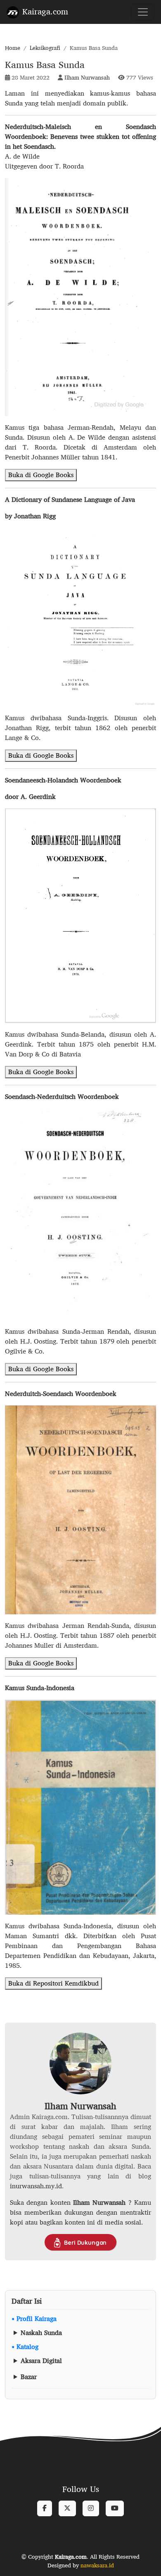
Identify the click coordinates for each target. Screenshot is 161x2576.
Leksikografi (45, 48)
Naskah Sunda (41, 2333)
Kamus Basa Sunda (45, 64)
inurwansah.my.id (36, 2186)
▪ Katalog (25, 2347)
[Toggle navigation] (143, 12)
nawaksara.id (97, 2565)
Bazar (29, 2377)
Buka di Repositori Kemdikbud (53, 1983)
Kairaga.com (45, 11)
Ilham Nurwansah (87, 77)
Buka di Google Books (41, 475)
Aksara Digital (41, 2361)
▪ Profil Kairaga (34, 2319)
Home (13, 48)
